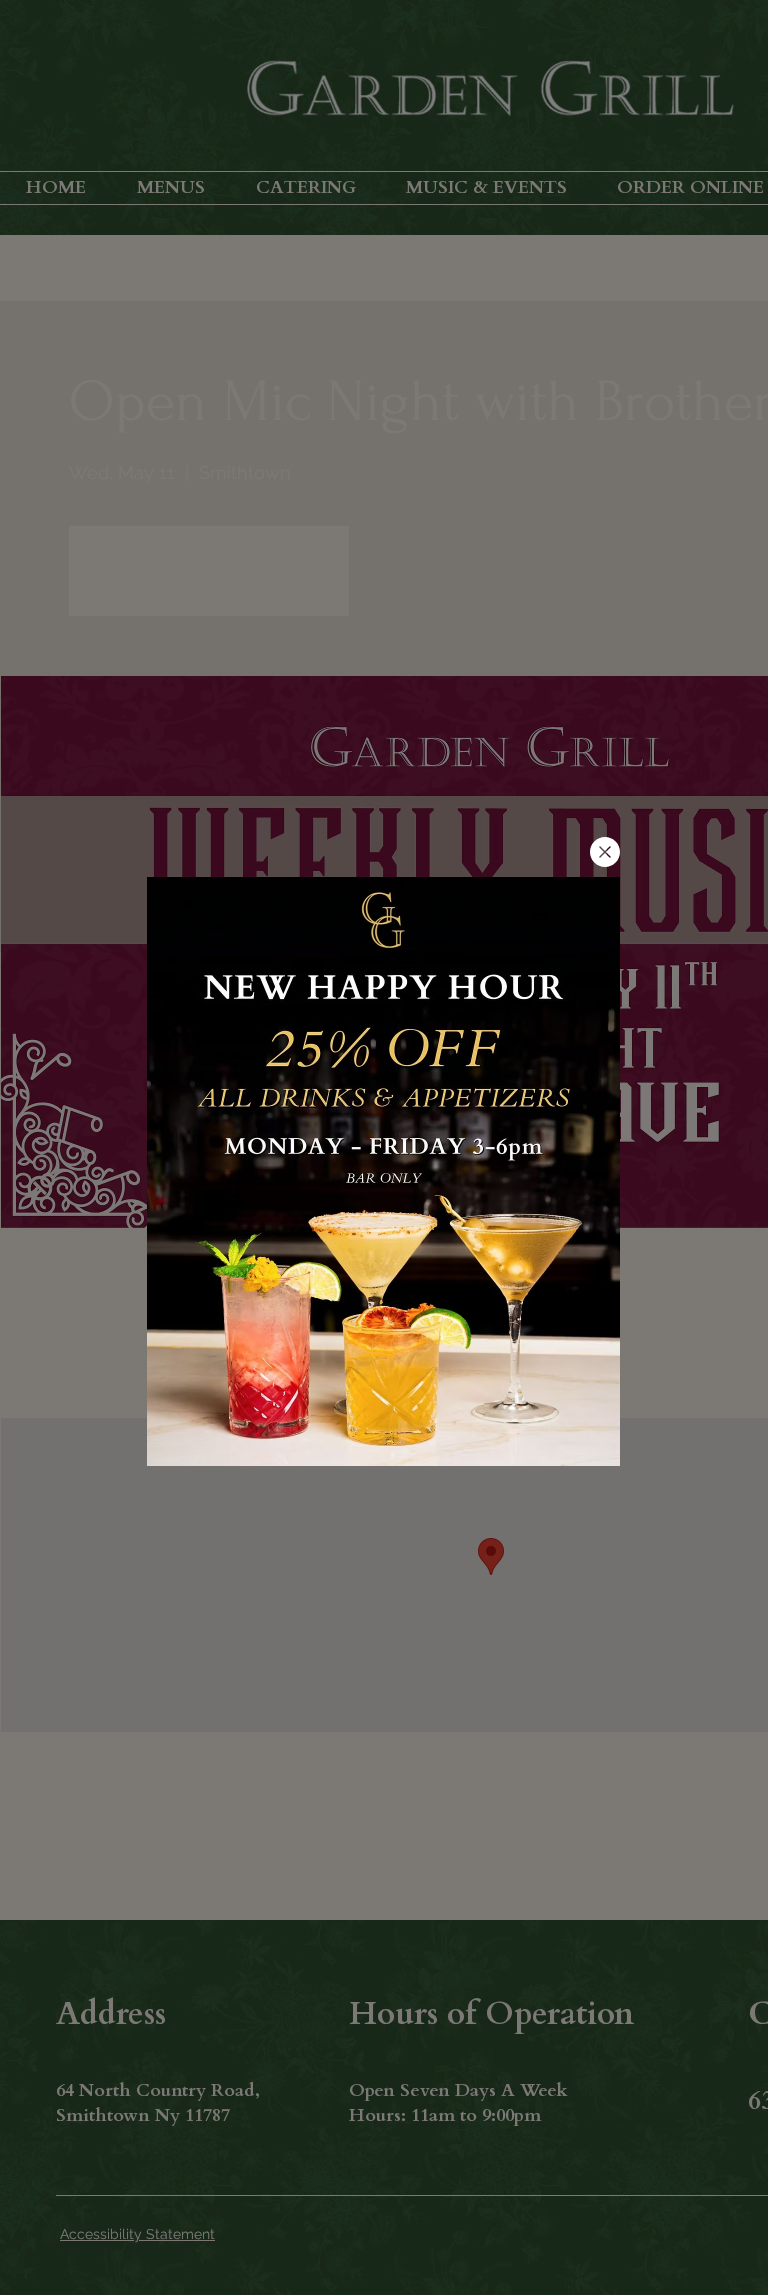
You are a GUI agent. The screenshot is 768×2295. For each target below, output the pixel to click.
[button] (605, 852)
